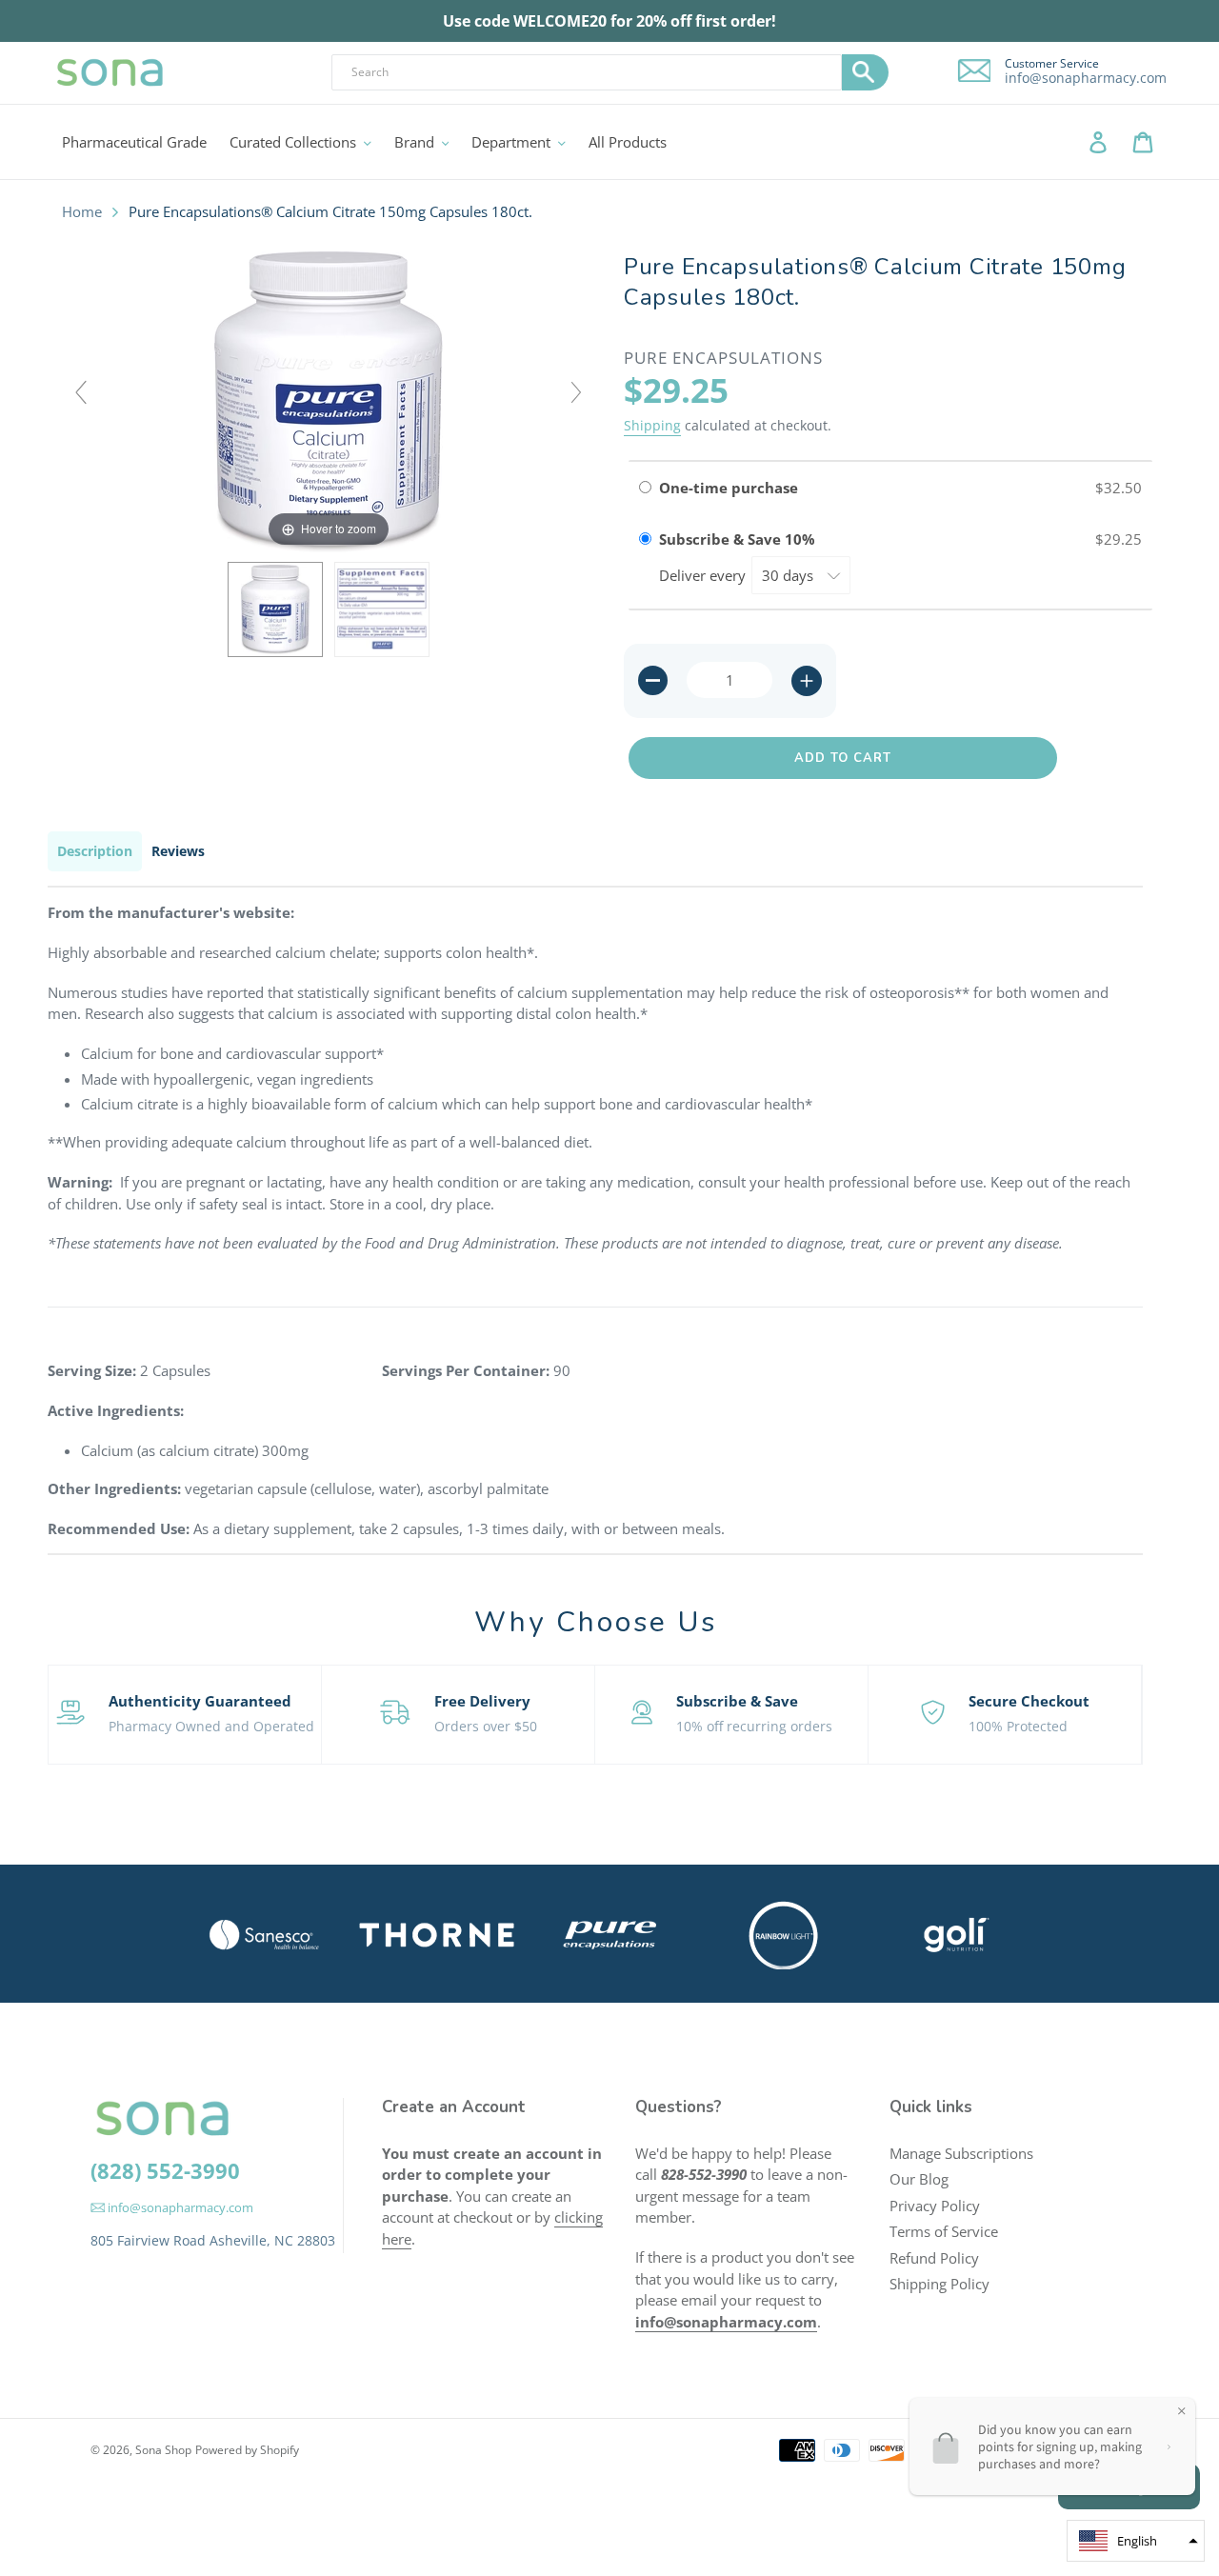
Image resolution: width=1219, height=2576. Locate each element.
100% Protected (1018, 1726)
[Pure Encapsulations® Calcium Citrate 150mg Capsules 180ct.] (275, 609)
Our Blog (919, 2179)
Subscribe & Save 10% (739, 539)
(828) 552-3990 (165, 2170)
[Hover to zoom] (329, 400)
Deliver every (704, 575)
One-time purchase (729, 488)
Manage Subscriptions (961, 2153)
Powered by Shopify (247, 2450)
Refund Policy (934, 2258)
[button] (1136, 2541)
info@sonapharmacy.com (1086, 78)
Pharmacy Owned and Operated (211, 1726)
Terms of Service (944, 2231)
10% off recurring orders (754, 1726)
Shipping (652, 425)
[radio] (645, 488)
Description (95, 851)
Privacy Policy (935, 2206)
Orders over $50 (486, 1726)
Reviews (178, 851)
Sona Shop (163, 2450)
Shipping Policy (939, 2284)
